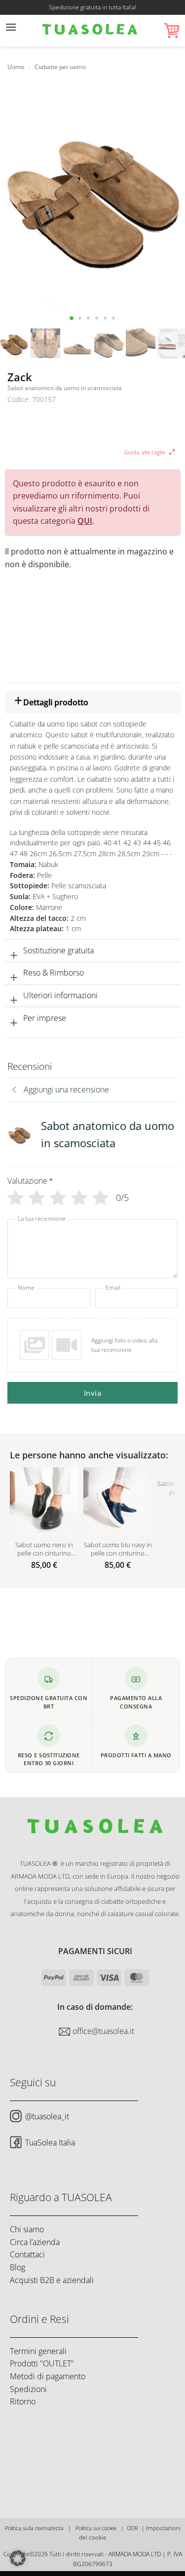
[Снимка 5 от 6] (105, 318)
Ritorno (23, 2401)
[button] (11, 31)
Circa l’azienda (35, 2242)
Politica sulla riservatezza (34, 2528)
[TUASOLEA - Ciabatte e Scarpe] (90, 31)
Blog (18, 2267)
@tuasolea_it (47, 2116)
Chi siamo (27, 2229)
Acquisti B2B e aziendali (52, 2280)
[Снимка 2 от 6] (80, 318)
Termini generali (38, 2351)
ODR (132, 2528)
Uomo (16, 67)
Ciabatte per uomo (60, 67)
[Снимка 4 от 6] (97, 318)
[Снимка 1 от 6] (72, 318)
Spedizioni (28, 2389)
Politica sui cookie (96, 2528)
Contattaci (27, 2254)
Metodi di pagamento (48, 2376)
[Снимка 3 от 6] (89, 318)
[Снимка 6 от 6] (114, 318)
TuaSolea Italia (50, 2142)
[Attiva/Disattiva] (14, 704)
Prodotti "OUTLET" (42, 2363)
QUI (85, 521)
